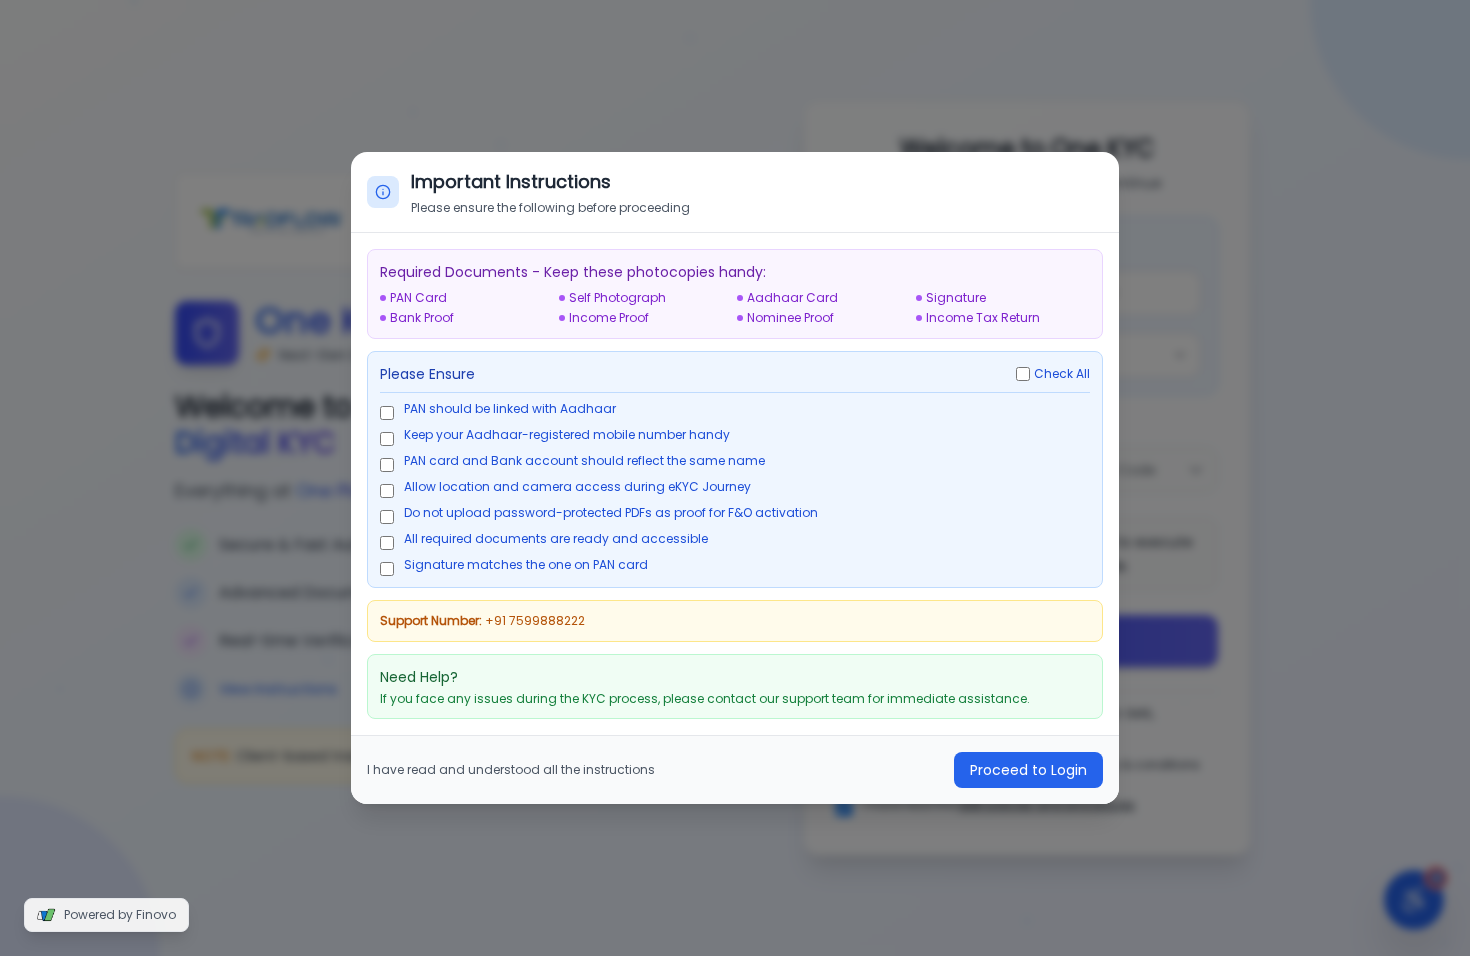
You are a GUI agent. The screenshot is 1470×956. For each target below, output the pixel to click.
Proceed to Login (1028, 770)
